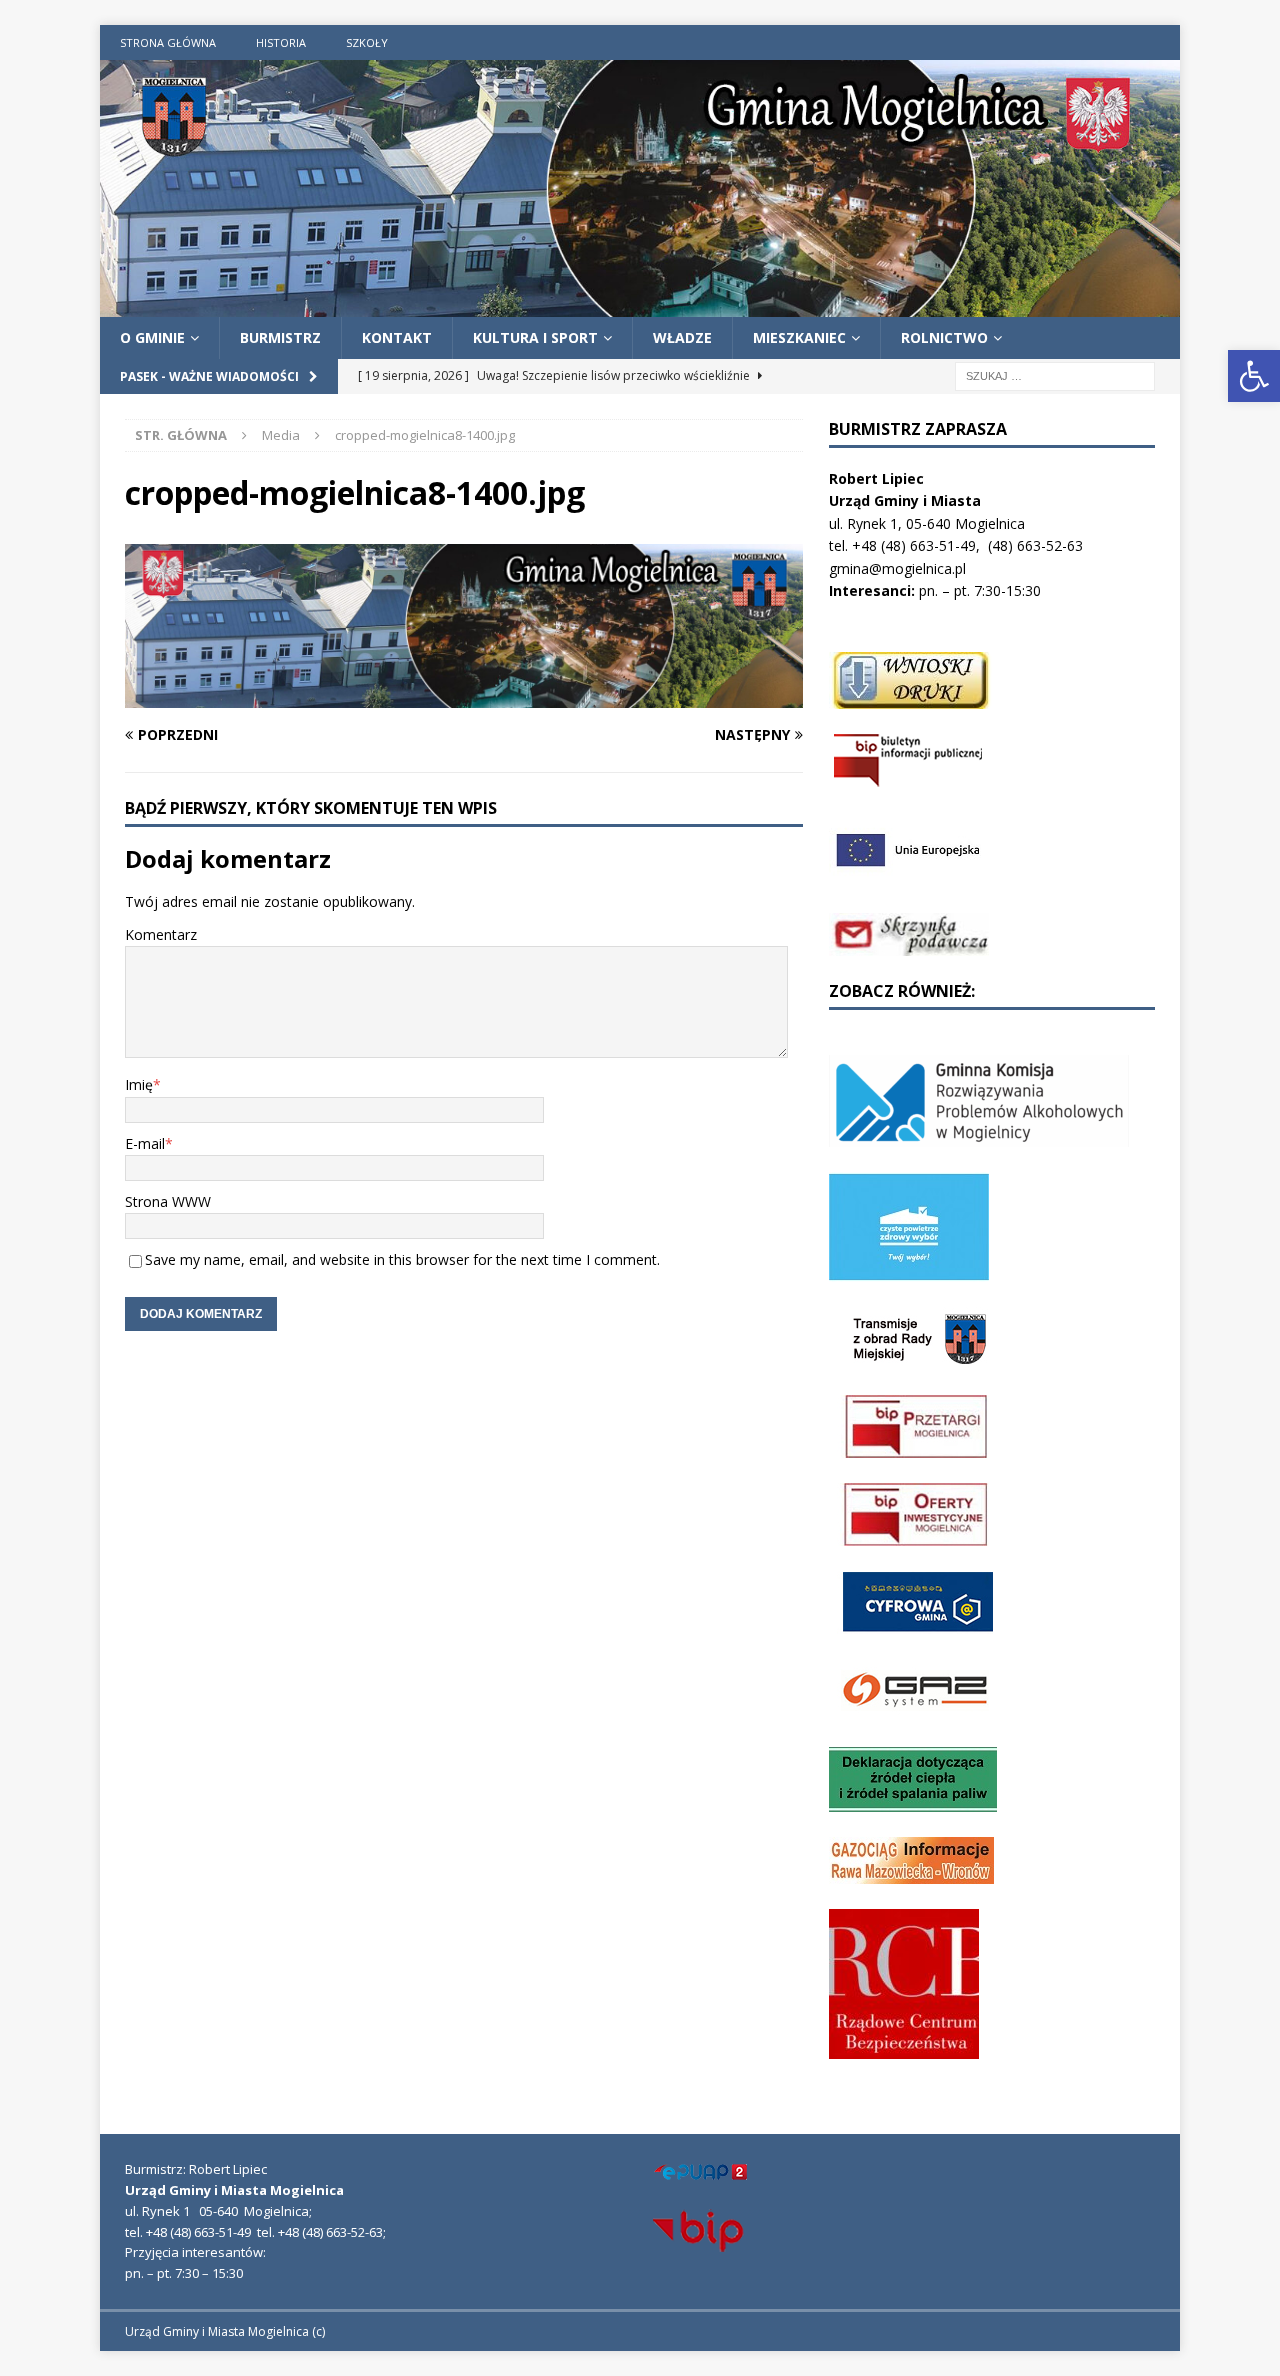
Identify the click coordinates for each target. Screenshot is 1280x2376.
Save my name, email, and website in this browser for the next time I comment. (402, 1259)
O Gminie (152, 337)
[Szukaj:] (1055, 375)
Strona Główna (168, 42)
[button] (1254, 376)
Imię (139, 1084)
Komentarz (161, 934)
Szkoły (367, 42)
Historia (281, 42)
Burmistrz (280, 337)
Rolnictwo (944, 337)
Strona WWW (168, 1201)
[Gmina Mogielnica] (640, 304)
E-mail (145, 1143)
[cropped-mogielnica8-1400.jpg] (464, 696)
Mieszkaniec (799, 337)
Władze (682, 337)
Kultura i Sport (535, 337)
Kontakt (397, 337)
